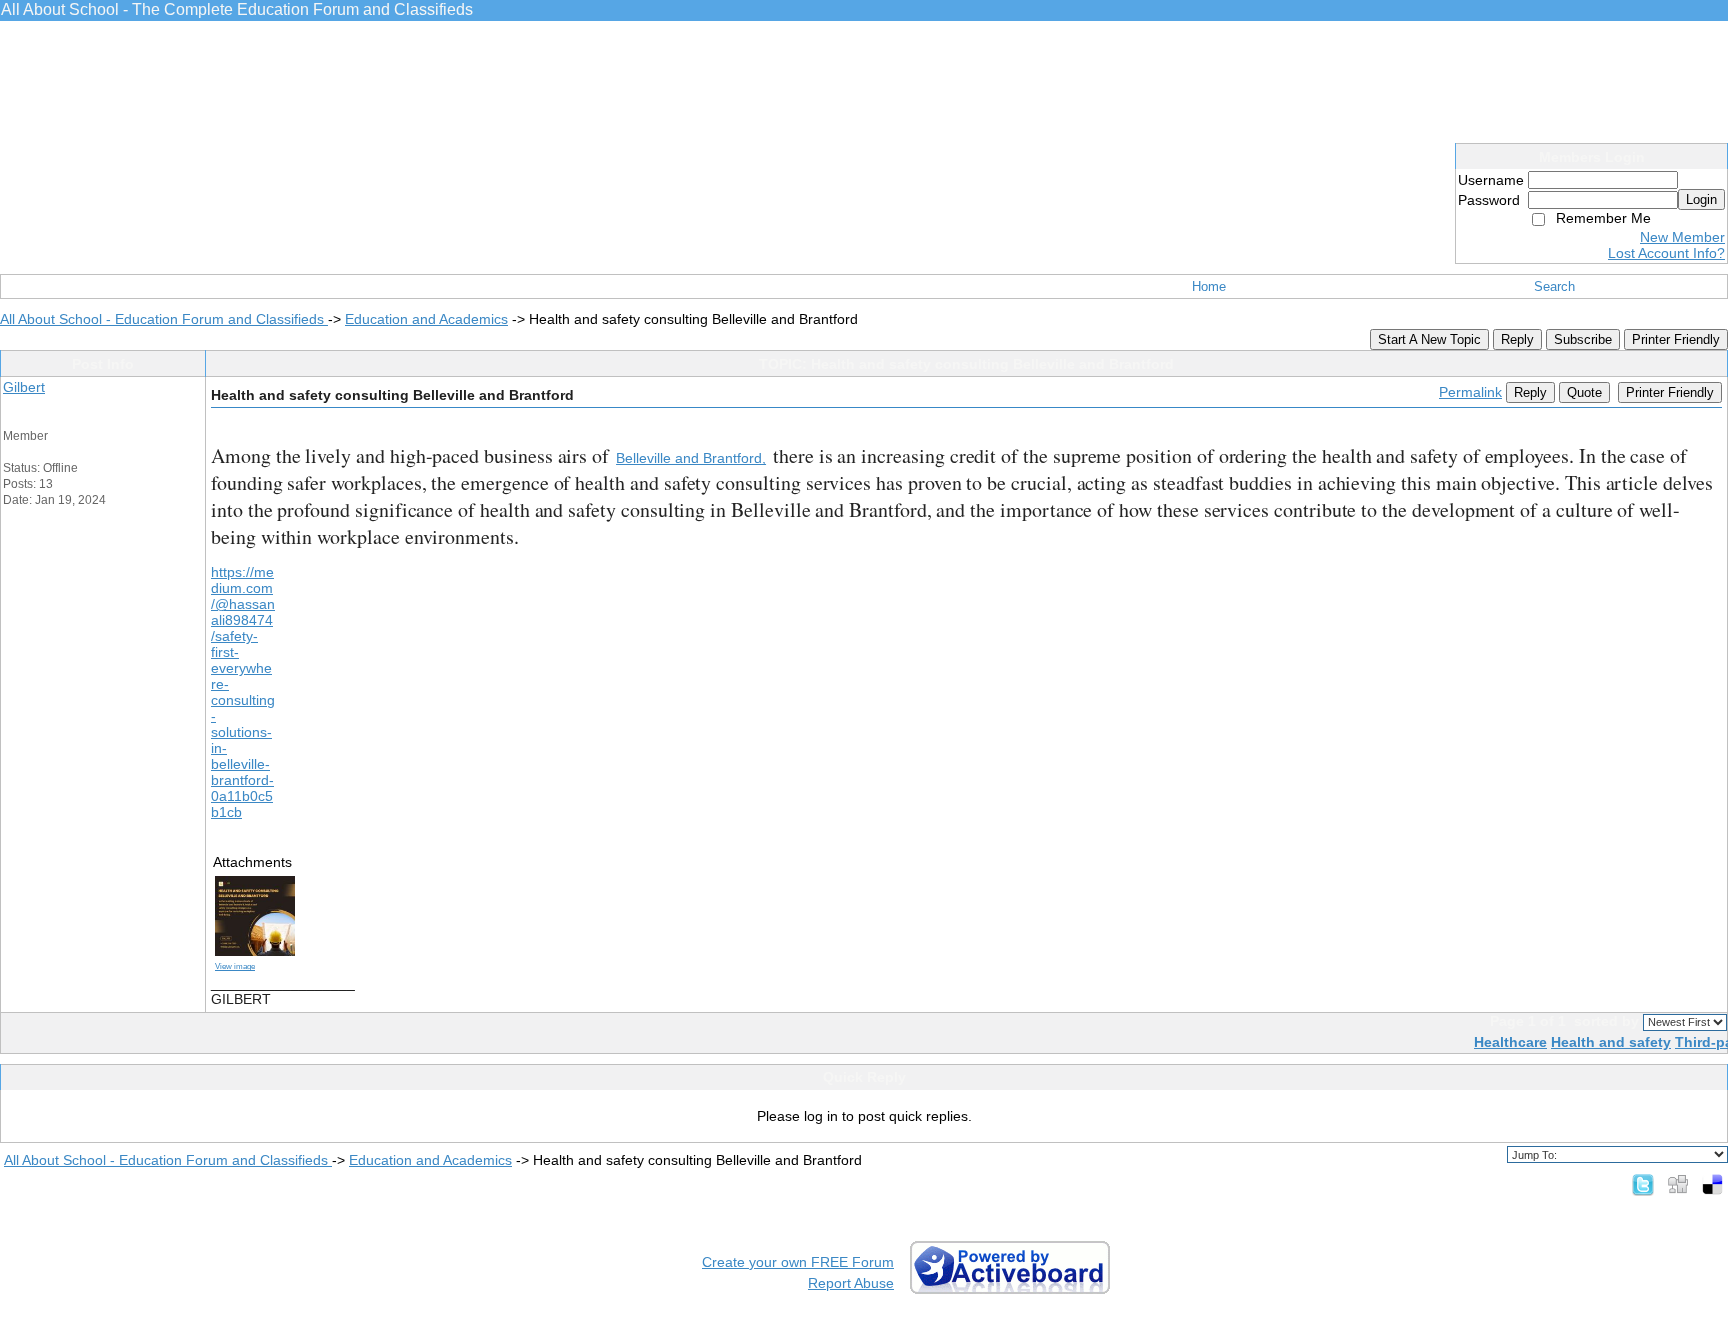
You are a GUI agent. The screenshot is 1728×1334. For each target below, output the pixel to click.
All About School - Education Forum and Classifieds (164, 319)
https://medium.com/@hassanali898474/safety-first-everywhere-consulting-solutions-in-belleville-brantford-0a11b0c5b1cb (243, 692)
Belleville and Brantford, (691, 458)
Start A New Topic (1429, 339)
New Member (1682, 237)
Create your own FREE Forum (798, 1262)
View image (235, 966)
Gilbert (24, 387)
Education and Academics (426, 319)
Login (1701, 199)
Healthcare (1510, 1042)
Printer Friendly (1676, 339)
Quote (1584, 392)
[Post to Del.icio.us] (1712, 1184)
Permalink (1470, 392)
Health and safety (1611, 1042)
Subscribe (1583, 339)
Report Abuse (851, 1283)
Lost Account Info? (1666, 253)
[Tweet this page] (1643, 1184)
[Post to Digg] (1678, 1184)
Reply (1517, 339)
